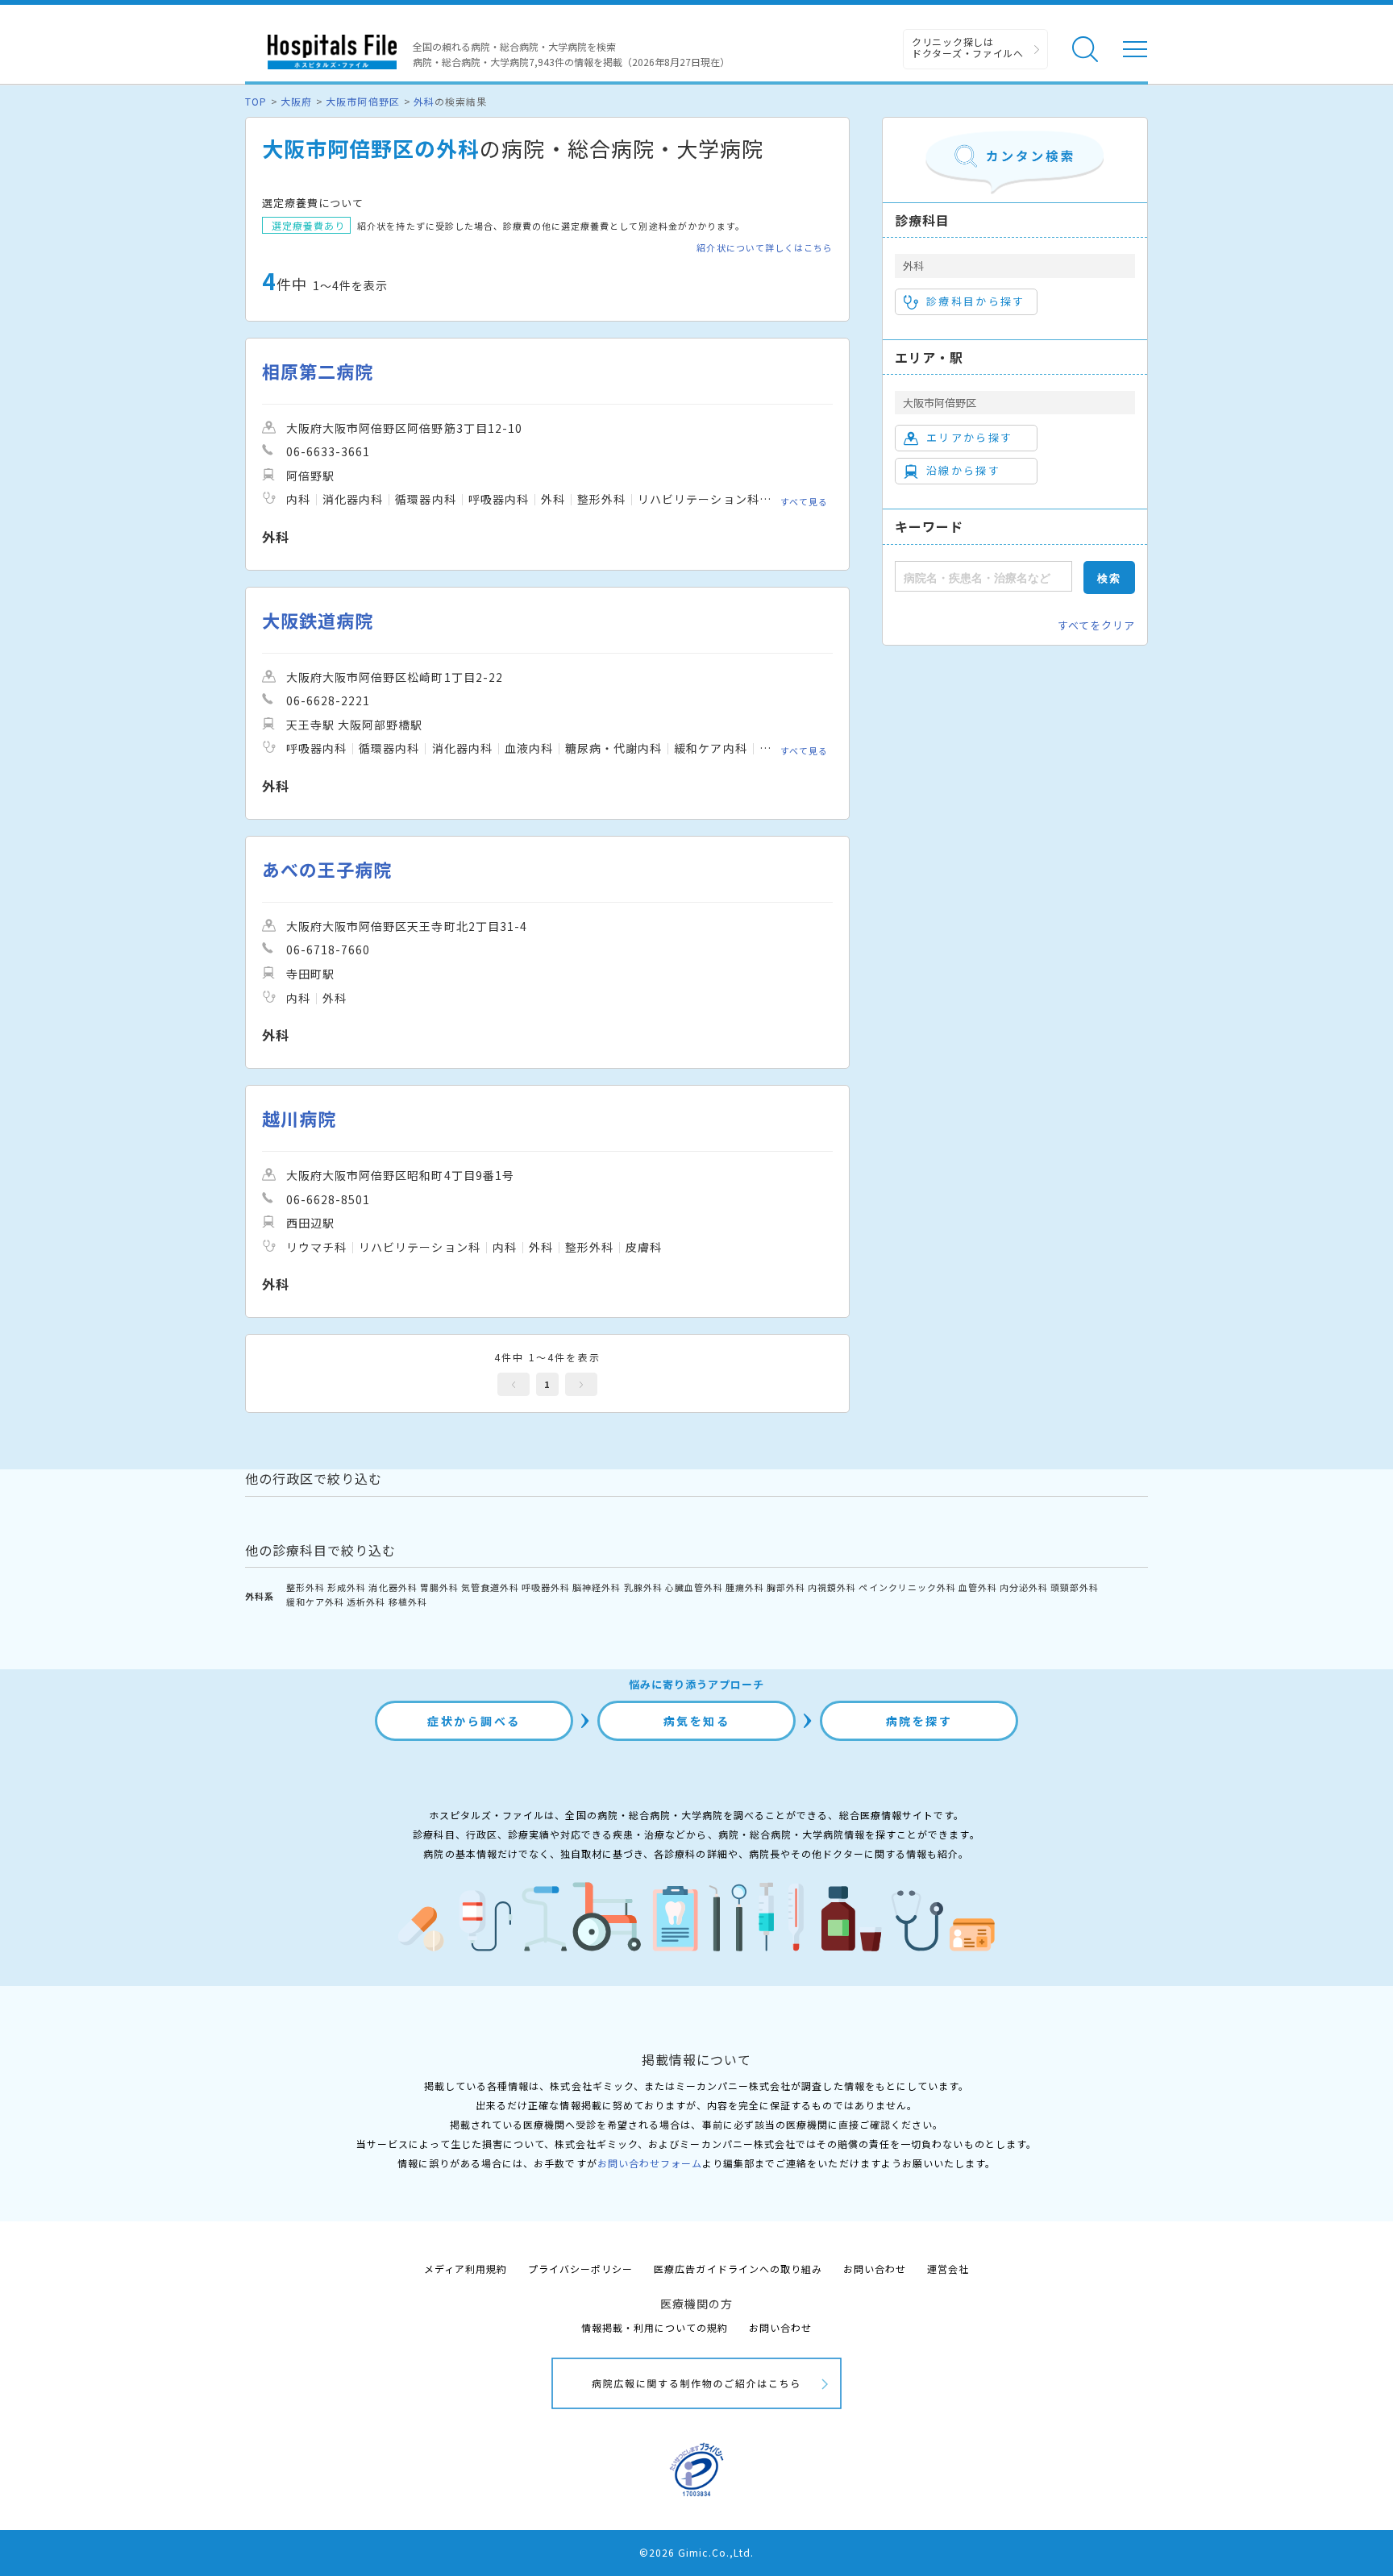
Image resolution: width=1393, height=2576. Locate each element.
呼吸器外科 (546, 1587)
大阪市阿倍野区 (362, 101)
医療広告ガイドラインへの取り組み (738, 2269)
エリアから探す (969, 437)
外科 (424, 101)
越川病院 (299, 1118)
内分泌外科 (1024, 1587)
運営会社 (948, 2269)
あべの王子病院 (327, 869)
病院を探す (919, 1721)
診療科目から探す (976, 301)
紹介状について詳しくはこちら (765, 248)
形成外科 (347, 1587)
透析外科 (366, 1602)
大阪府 (296, 101)
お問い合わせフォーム (650, 2163)
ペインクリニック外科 (907, 1587)
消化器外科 (393, 1587)
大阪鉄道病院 (318, 620)
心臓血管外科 (694, 1587)
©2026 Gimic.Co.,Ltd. (696, 2552)
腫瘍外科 (745, 1587)
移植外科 (408, 1602)
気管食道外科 (490, 1587)
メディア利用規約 (466, 2269)
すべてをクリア (1096, 625)
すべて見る (804, 501)
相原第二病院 (318, 371)
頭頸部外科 (1075, 1587)
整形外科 (306, 1587)
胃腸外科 (439, 1587)
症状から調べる (474, 1721)
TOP (256, 101)
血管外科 (978, 1587)
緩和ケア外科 (315, 1602)
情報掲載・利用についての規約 (655, 2327)
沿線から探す (963, 470)
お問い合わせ (875, 2269)
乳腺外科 (643, 1587)
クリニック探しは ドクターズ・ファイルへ (968, 47)
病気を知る (697, 1721)
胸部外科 (786, 1587)
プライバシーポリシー (580, 2269)
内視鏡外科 (832, 1587)
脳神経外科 (597, 1587)
